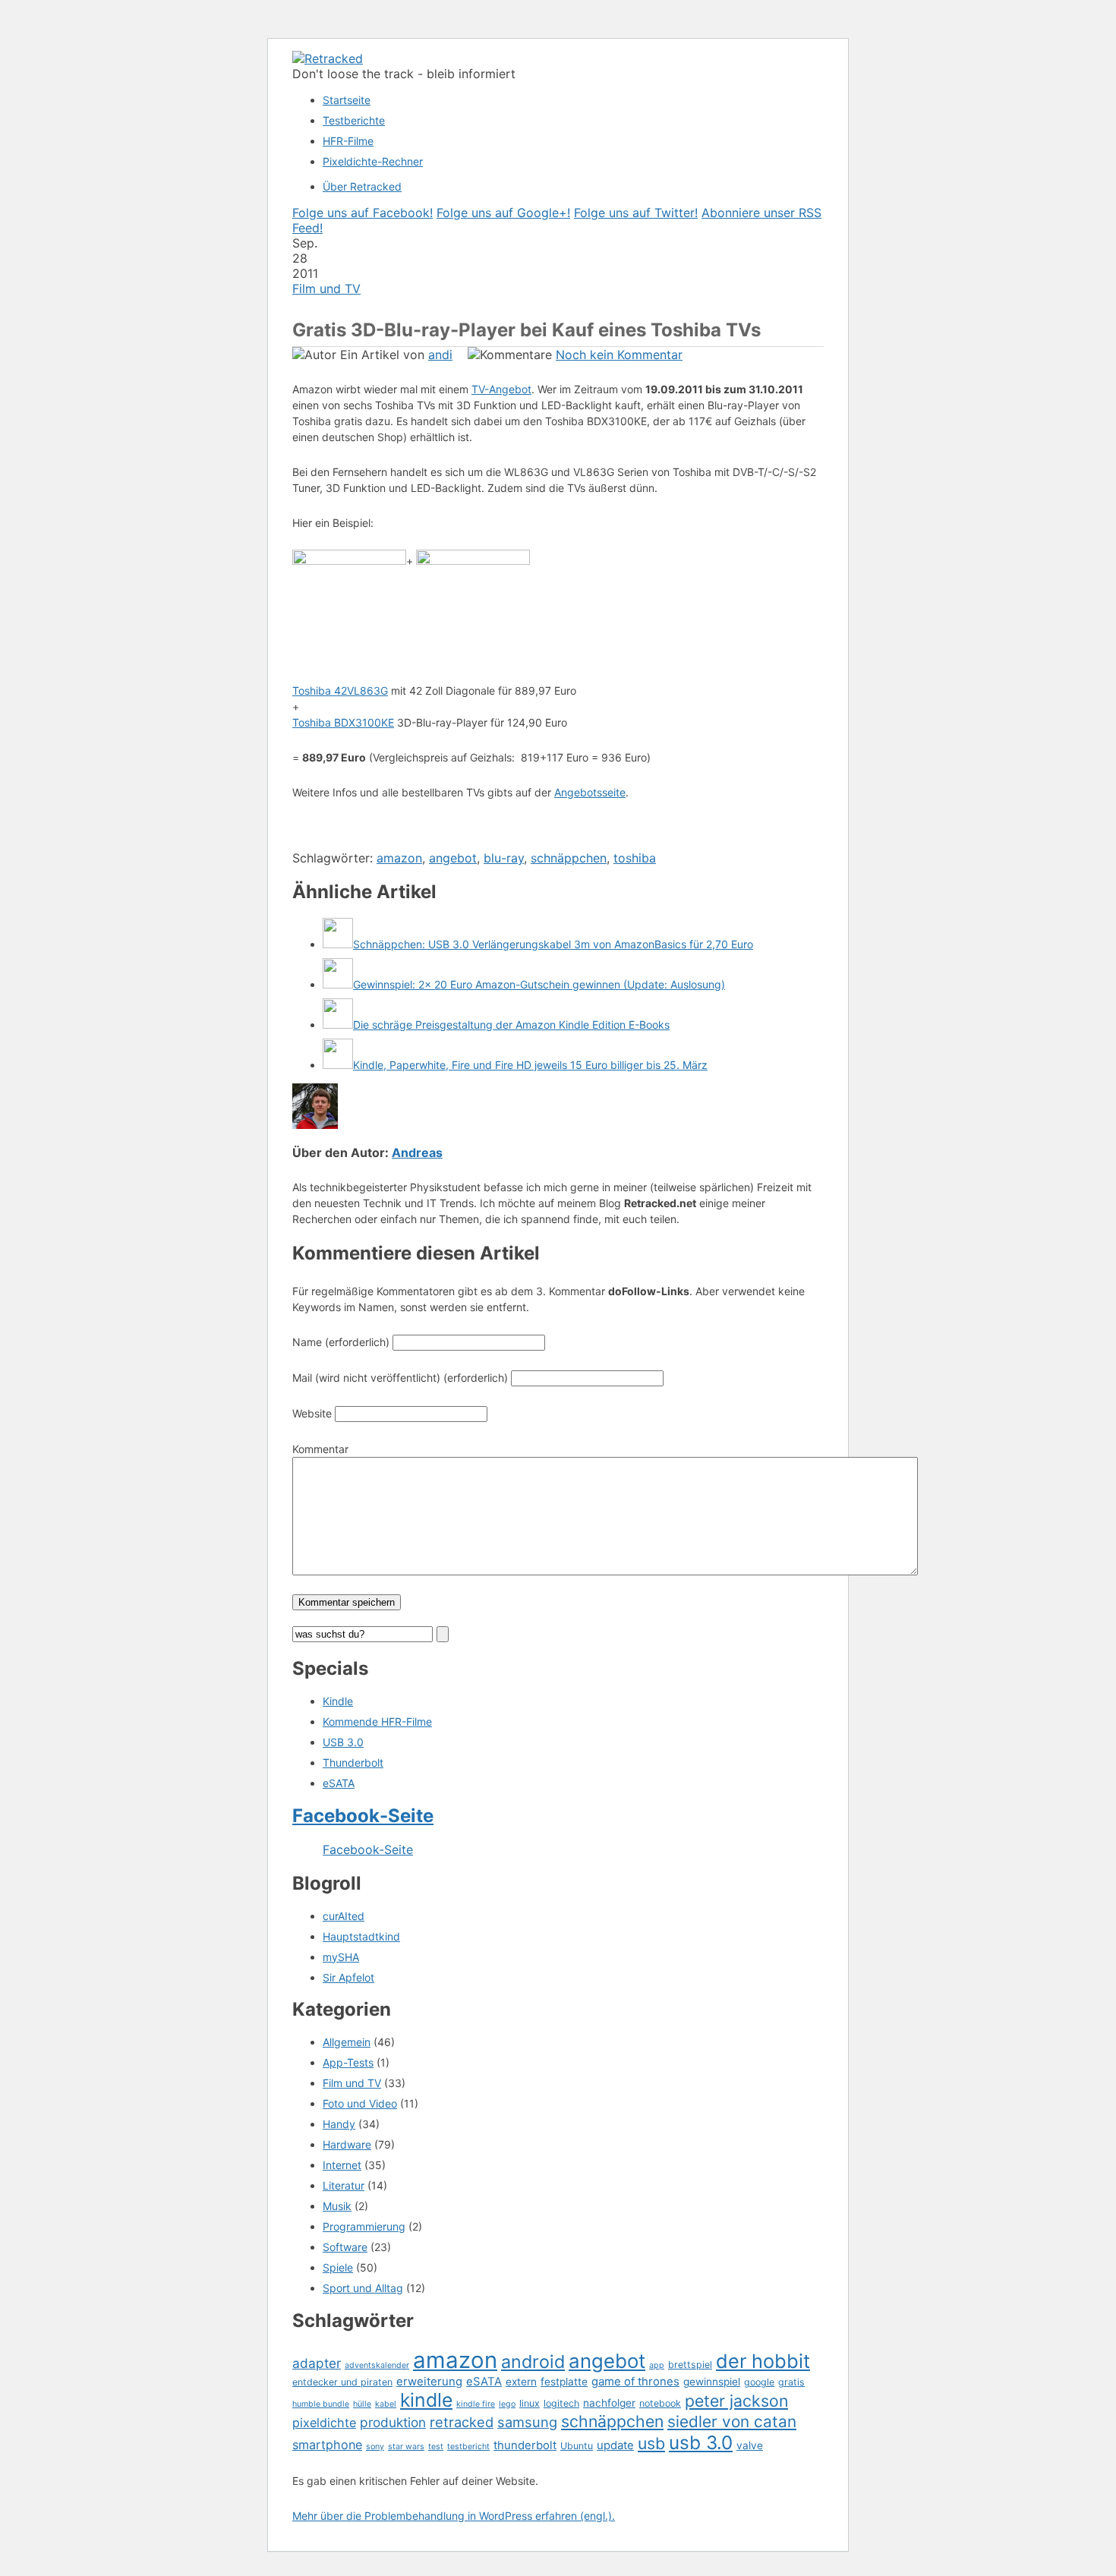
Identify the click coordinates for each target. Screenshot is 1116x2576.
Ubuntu (577, 2446)
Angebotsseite (590, 792)
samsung (527, 2422)
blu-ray (504, 858)
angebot (453, 858)
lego (507, 2404)
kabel (386, 2404)
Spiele (338, 2267)
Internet (342, 2165)
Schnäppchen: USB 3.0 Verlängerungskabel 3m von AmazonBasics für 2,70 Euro (553, 944)
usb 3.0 (701, 2442)
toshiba (635, 858)
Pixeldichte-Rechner (373, 161)
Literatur (344, 2185)
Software (345, 2247)
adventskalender (377, 2365)
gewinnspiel (712, 2382)
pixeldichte (324, 2423)
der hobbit (763, 2361)
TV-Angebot (501, 389)
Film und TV (326, 288)
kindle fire (476, 2404)
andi (440, 355)
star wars (406, 2447)
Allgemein (347, 2042)
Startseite (347, 100)
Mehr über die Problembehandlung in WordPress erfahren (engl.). (454, 2516)
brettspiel (690, 2365)
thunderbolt (525, 2445)
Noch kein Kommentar (619, 355)
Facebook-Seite (363, 1816)
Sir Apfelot (348, 1977)
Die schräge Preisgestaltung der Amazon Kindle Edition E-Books (511, 1025)
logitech (561, 2403)
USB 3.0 (343, 1742)
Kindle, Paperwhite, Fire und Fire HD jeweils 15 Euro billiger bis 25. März (530, 1065)
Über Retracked (362, 186)
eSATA (339, 1783)
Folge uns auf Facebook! (363, 213)
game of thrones (635, 2382)
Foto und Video (360, 2103)
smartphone (327, 2445)
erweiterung (429, 2382)
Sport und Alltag (363, 2288)
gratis (791, 2382)
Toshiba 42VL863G (340, 691)
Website (312, 1413)
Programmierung (364, 2226)
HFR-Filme (348, 141)
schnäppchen (569, 858)
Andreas (417, 1152)
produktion (393, 2422)
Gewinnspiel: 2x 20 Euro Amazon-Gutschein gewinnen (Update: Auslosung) (539, 984)
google (759, 2382)
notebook (660, 2403)
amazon (399, 858)
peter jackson (736, 2401)
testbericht (468, 2447)
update (615, 2445)
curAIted (344, 1916)
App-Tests (348, 2062)
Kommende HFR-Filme (377, 1722)
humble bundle (321, 2404)
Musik (337, 2206)
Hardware (347, 2144)
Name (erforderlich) (341, 1342)
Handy (339, 2124)
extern (521, 2382)
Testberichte (354, 120)
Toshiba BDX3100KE (343, 722)
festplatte (564, 2382)
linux (530, 2403)
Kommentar (320, 1449)
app (657, 2365)
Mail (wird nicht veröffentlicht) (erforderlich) (400, 1378)
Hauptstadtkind (361, 1936)
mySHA (341, 1957)
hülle (362, 2404)
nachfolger (609, 2403)
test (436, 2447)
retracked (462, 2422)
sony (375, 2447)
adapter (317, 2363)
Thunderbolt (353, 1763)
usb (651, 2443)
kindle (426, 2400)
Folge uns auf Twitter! (636, 213)
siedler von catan (732, 2422)
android (533, 2362)
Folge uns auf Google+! (503, 213)
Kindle (338, 1701)
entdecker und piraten (342, 2382)
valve (750, 2445)
